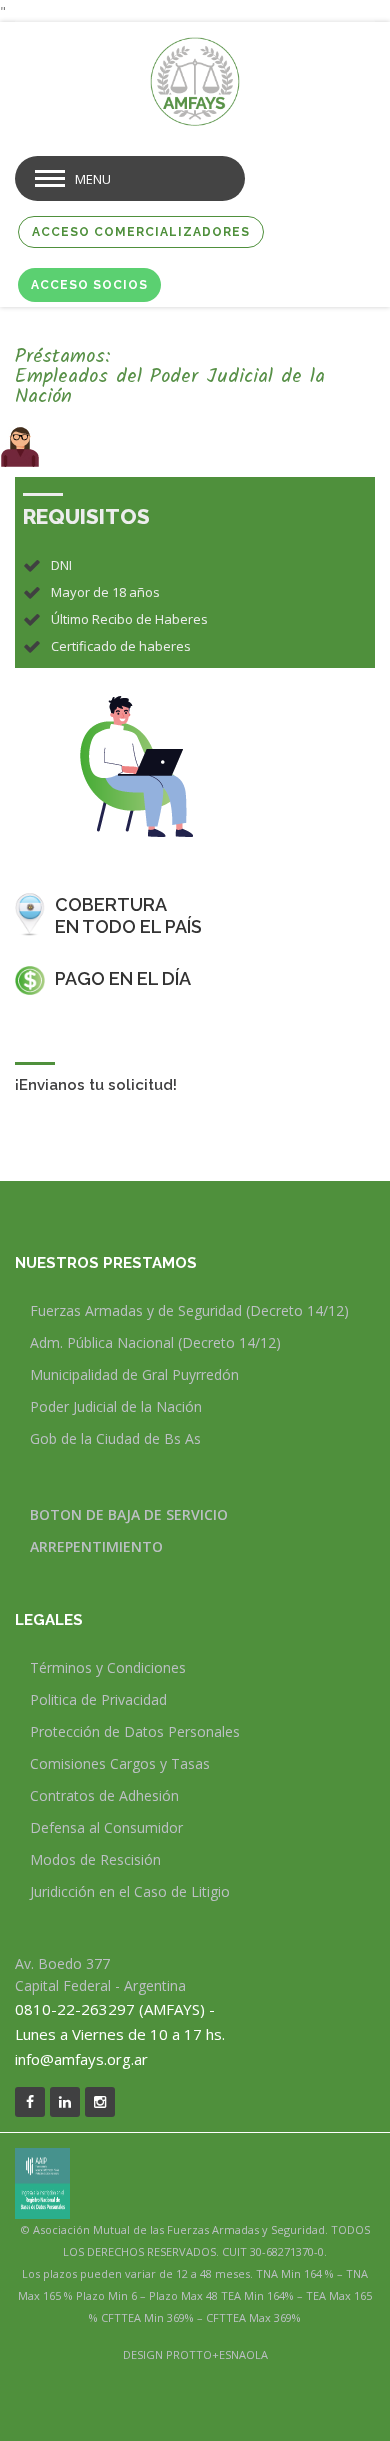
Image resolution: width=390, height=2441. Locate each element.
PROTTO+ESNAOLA (217, 2354)
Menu (93, 179)
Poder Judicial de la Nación (116, 1406)
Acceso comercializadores (141, 232)
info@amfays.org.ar (81, 2059)
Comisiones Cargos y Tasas (120, 1763)
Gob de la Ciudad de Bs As (115, 1438)
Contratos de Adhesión (104, 1795)
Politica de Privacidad (98, 1699)
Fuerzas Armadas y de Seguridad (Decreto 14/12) (189, 1310)
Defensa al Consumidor (106, 1827)
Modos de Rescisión (95, 1859)
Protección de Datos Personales (135, 1731)
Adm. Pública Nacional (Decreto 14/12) (155, 1342)
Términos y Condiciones (108, 1667)
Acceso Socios (89, 285)
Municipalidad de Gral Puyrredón (134, 1374)
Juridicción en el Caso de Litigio (130, 1891)
